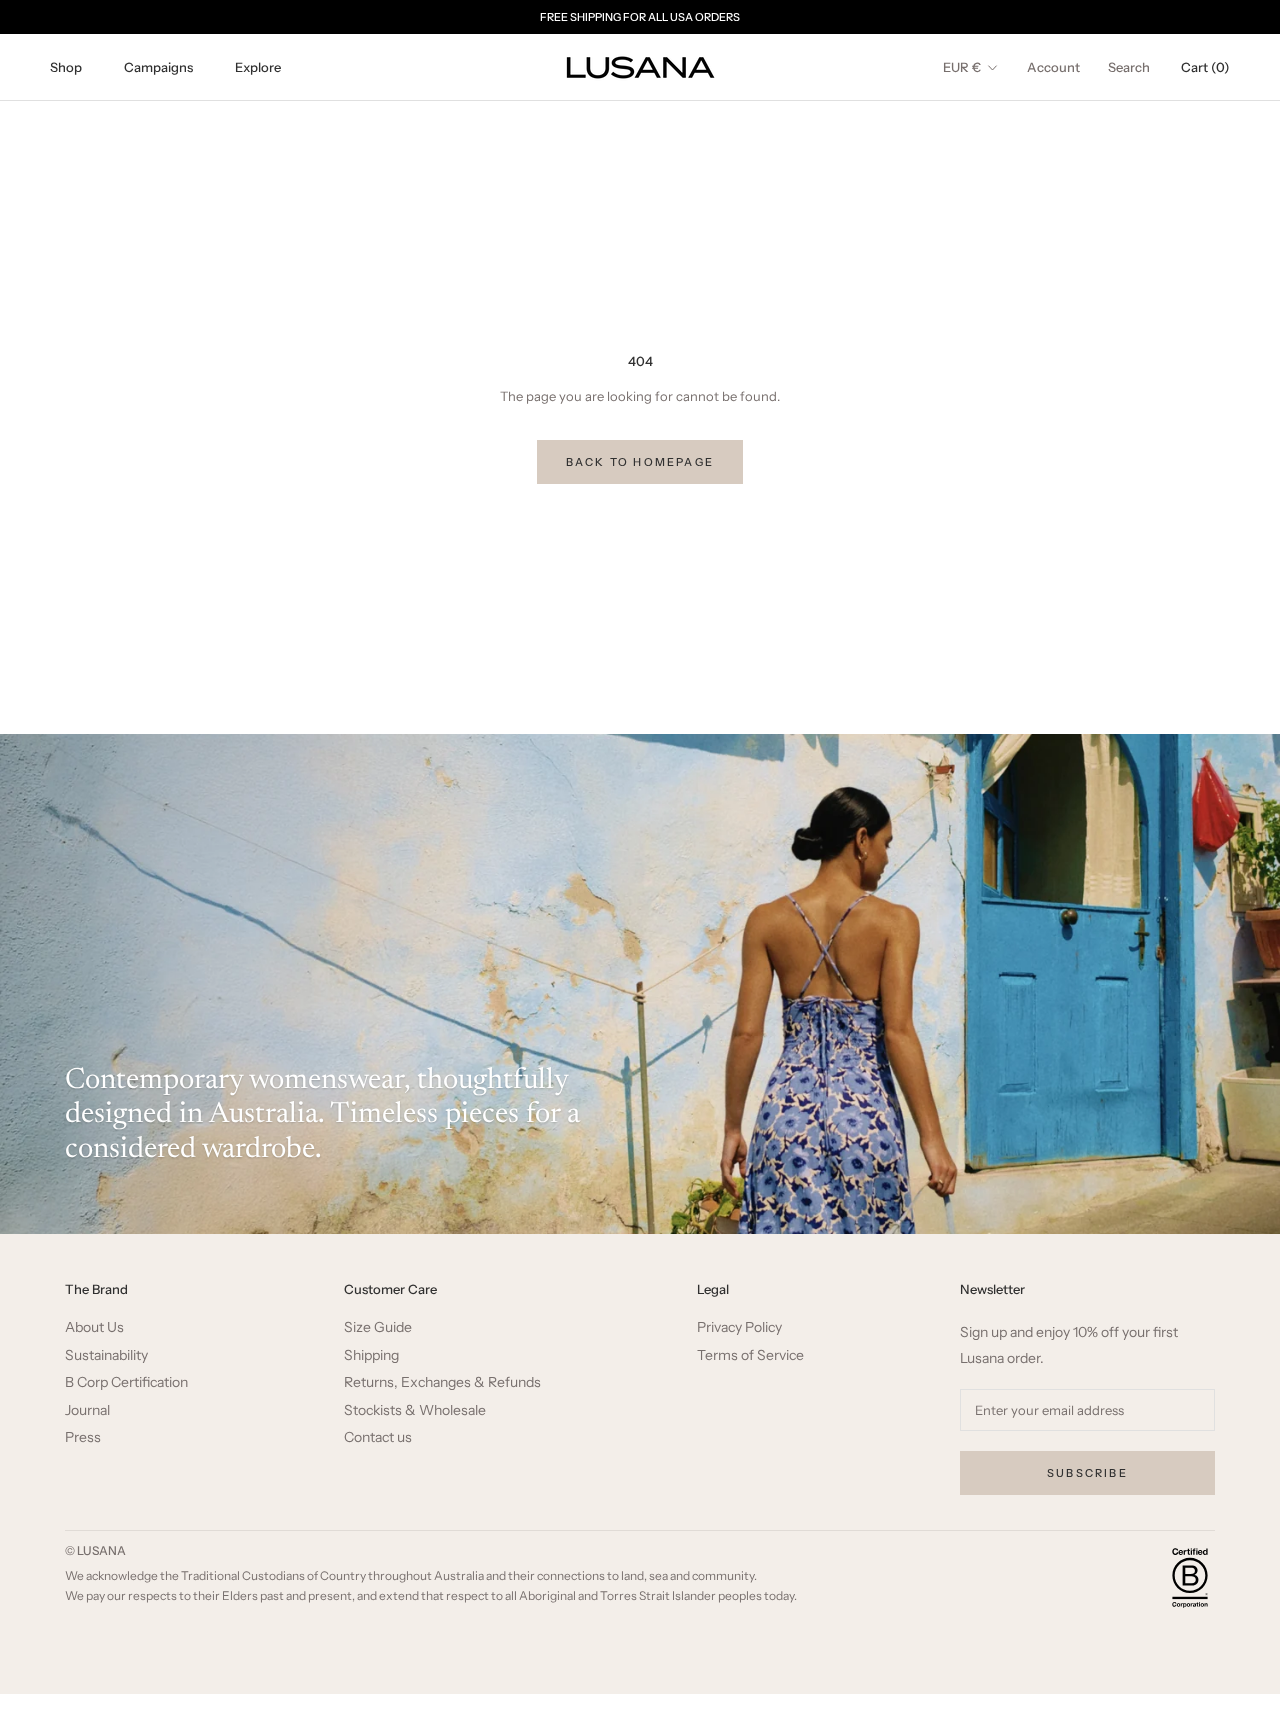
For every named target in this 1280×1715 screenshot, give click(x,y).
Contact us (378, 1437)
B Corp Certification (126, 1382)
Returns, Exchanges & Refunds (442, 1382)
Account (1053, 67)
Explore (258, 67)
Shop (66, 67)
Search (1129, 67)
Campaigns (158, 67)
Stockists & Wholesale (415, 1410)
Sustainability (106, 1355)
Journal (87, 1410)
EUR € (962, 67)
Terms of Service (750, 1355)
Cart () (1205, 67)
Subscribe (1087, 1473)
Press (83, 1437)
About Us (94, 1327)
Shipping (371, 1355)
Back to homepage (640, 462)
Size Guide (378, 1327)
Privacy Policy (739, 1327)
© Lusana (95, 1550)
